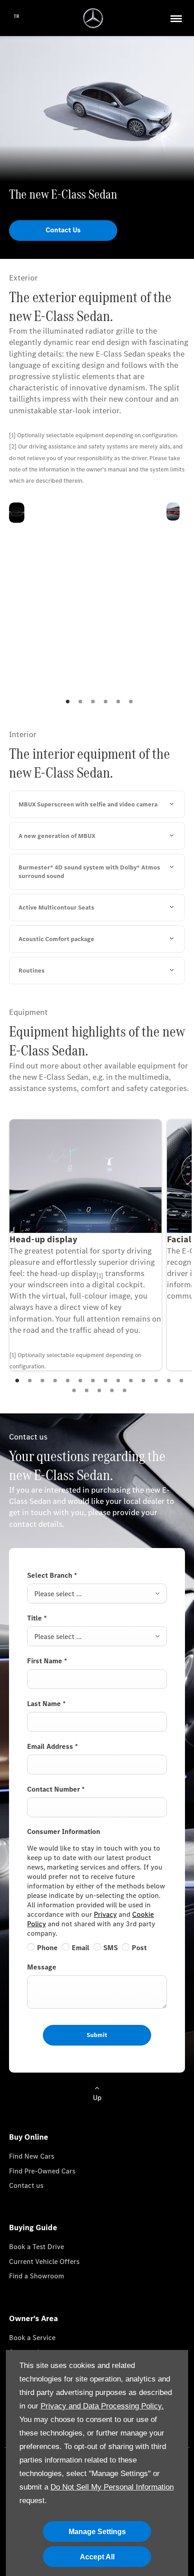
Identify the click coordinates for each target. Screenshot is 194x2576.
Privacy (105, 1914)
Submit (97, 2035)
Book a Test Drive (37, 2247)
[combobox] (97, 1594)
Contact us (26, 2185)
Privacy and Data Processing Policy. (102, 2406)
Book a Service (32, 2338)
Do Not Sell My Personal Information (112, 2487)
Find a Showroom (37, 2276)
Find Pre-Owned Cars (42, 2171)
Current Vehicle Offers (44, 2261)
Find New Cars (32, 2156)
